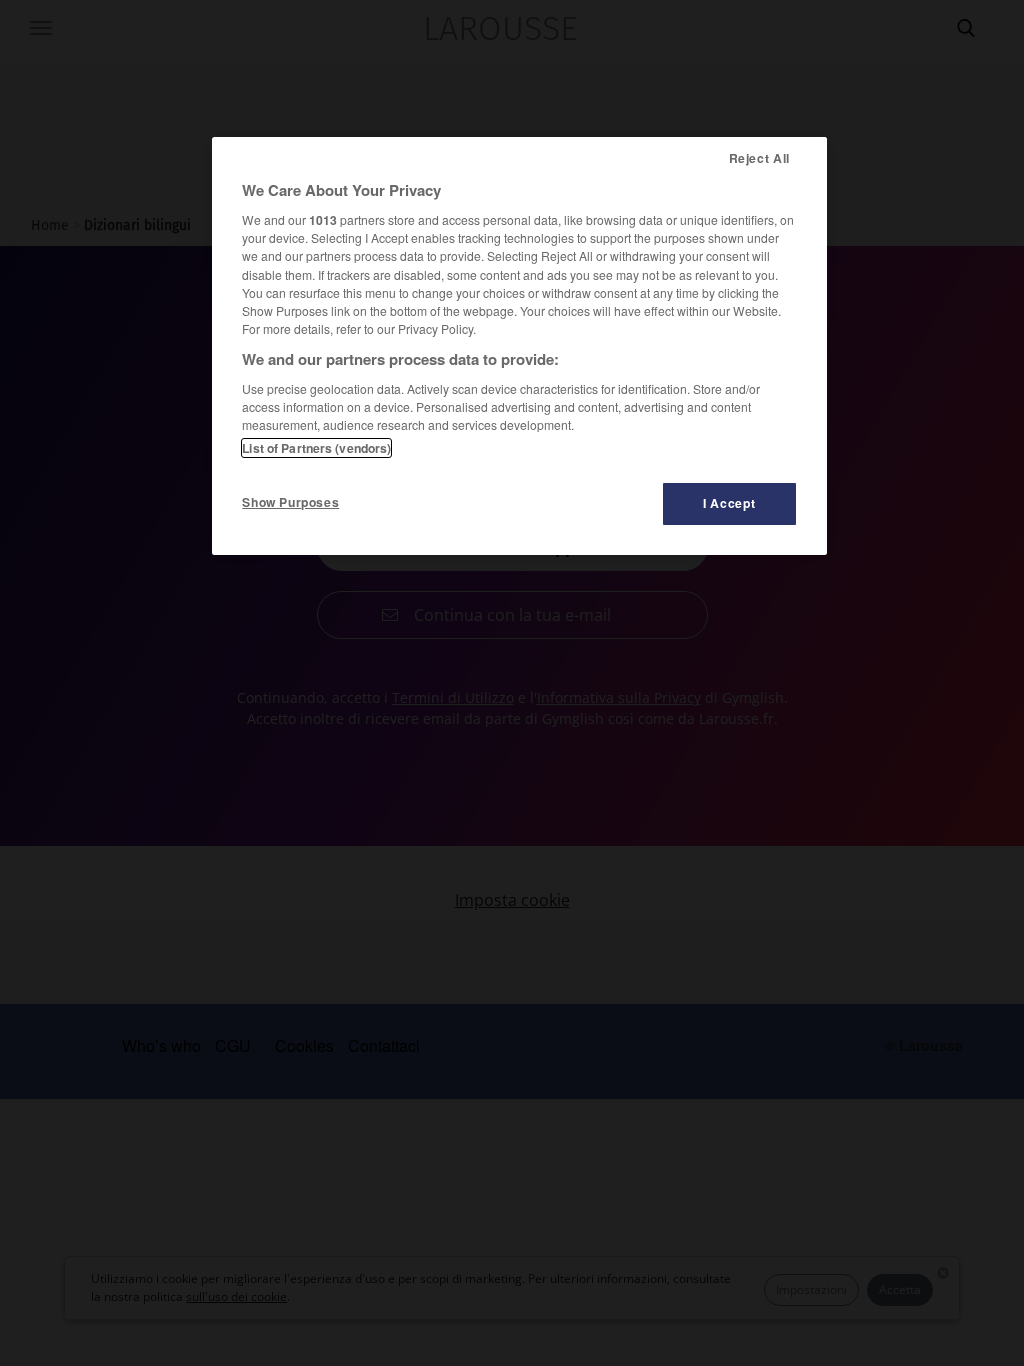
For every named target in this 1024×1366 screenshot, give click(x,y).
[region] (519, 346)
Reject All (759, 158)
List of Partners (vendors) (316, 448)
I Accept (729, 503)
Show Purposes (290, 502)
